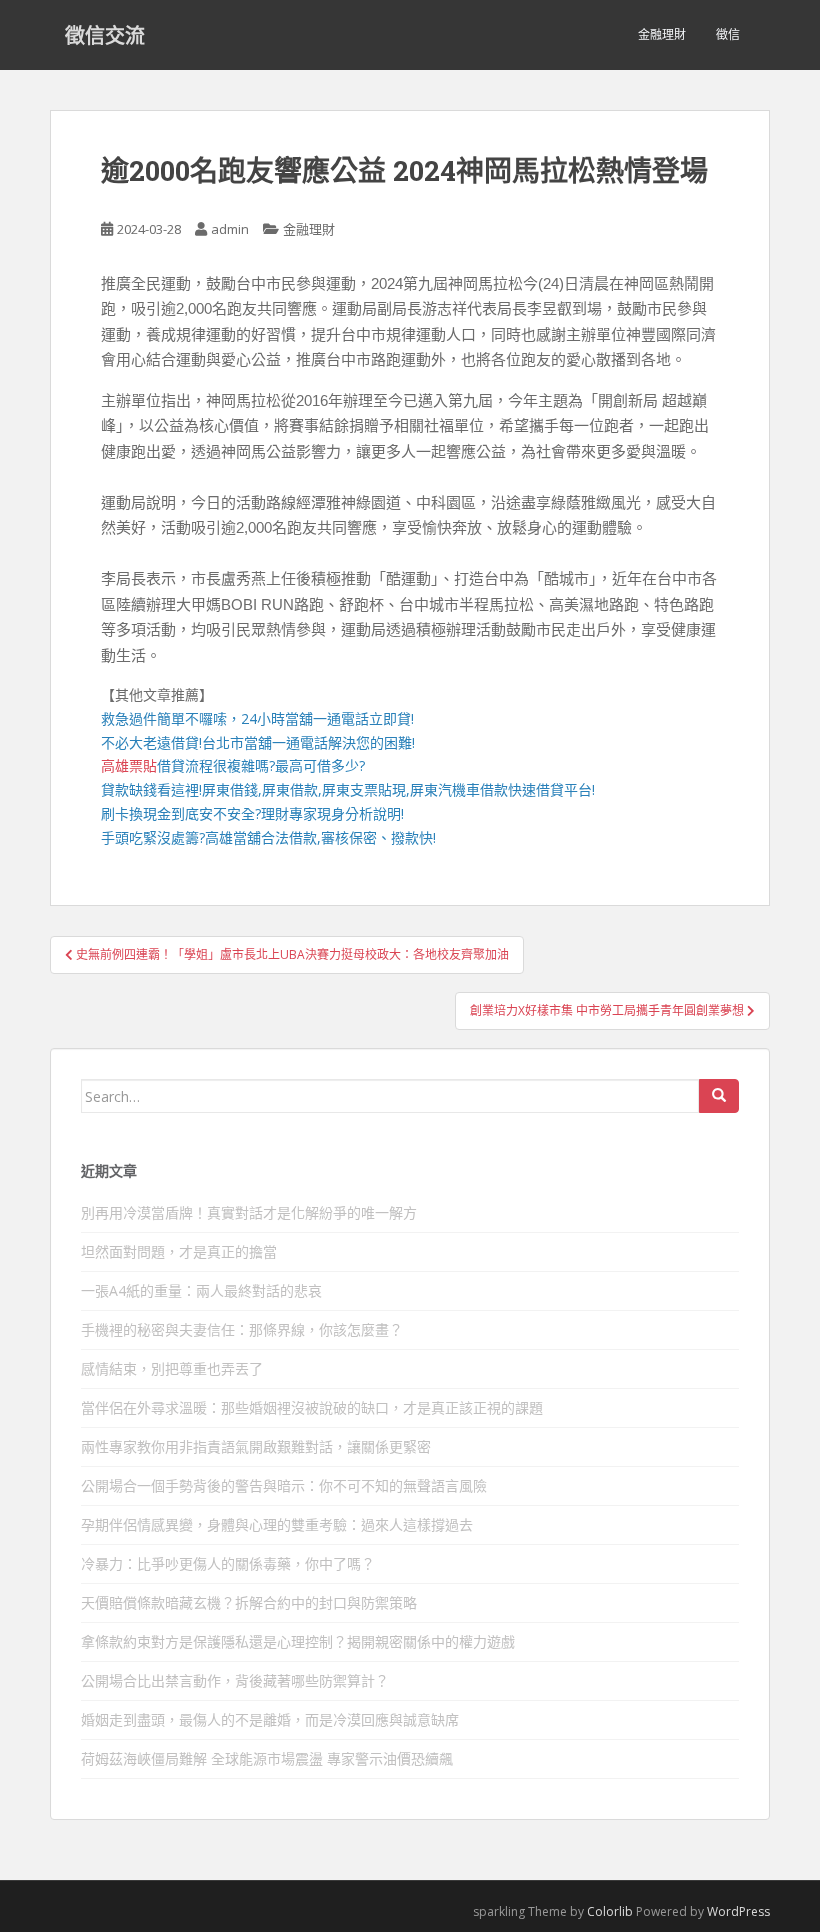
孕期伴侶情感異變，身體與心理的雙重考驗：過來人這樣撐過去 (277, 1524)
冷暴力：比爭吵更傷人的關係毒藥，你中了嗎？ (228, 1563)
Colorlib (610, 1911)
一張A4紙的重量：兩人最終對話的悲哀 (201, 1290)
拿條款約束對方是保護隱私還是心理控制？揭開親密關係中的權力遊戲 (298, 1641)
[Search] (719, 1096)
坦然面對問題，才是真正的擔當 (179, 1251)
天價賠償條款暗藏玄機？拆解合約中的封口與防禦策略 (249, 1602)
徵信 (728, 34)
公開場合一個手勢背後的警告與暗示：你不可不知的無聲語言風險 (284, 1485)
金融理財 (662, 34)
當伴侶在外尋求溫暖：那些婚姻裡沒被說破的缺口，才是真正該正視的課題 (312, 1407)
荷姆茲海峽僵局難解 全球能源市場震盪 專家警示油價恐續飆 (267, 1758)
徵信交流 (105, 35)
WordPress (738, 1911)
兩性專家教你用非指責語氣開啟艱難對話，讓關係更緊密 (256, 1446)
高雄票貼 (129, 765)
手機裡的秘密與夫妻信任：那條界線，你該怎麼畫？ (242, 1329)
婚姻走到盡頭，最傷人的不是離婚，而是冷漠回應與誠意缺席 (270, 1719)
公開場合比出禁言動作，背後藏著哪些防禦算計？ (235, 1680)
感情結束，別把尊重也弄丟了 (172, 1368)
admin (230, 229)
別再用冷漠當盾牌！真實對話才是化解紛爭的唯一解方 (249, 1212)
